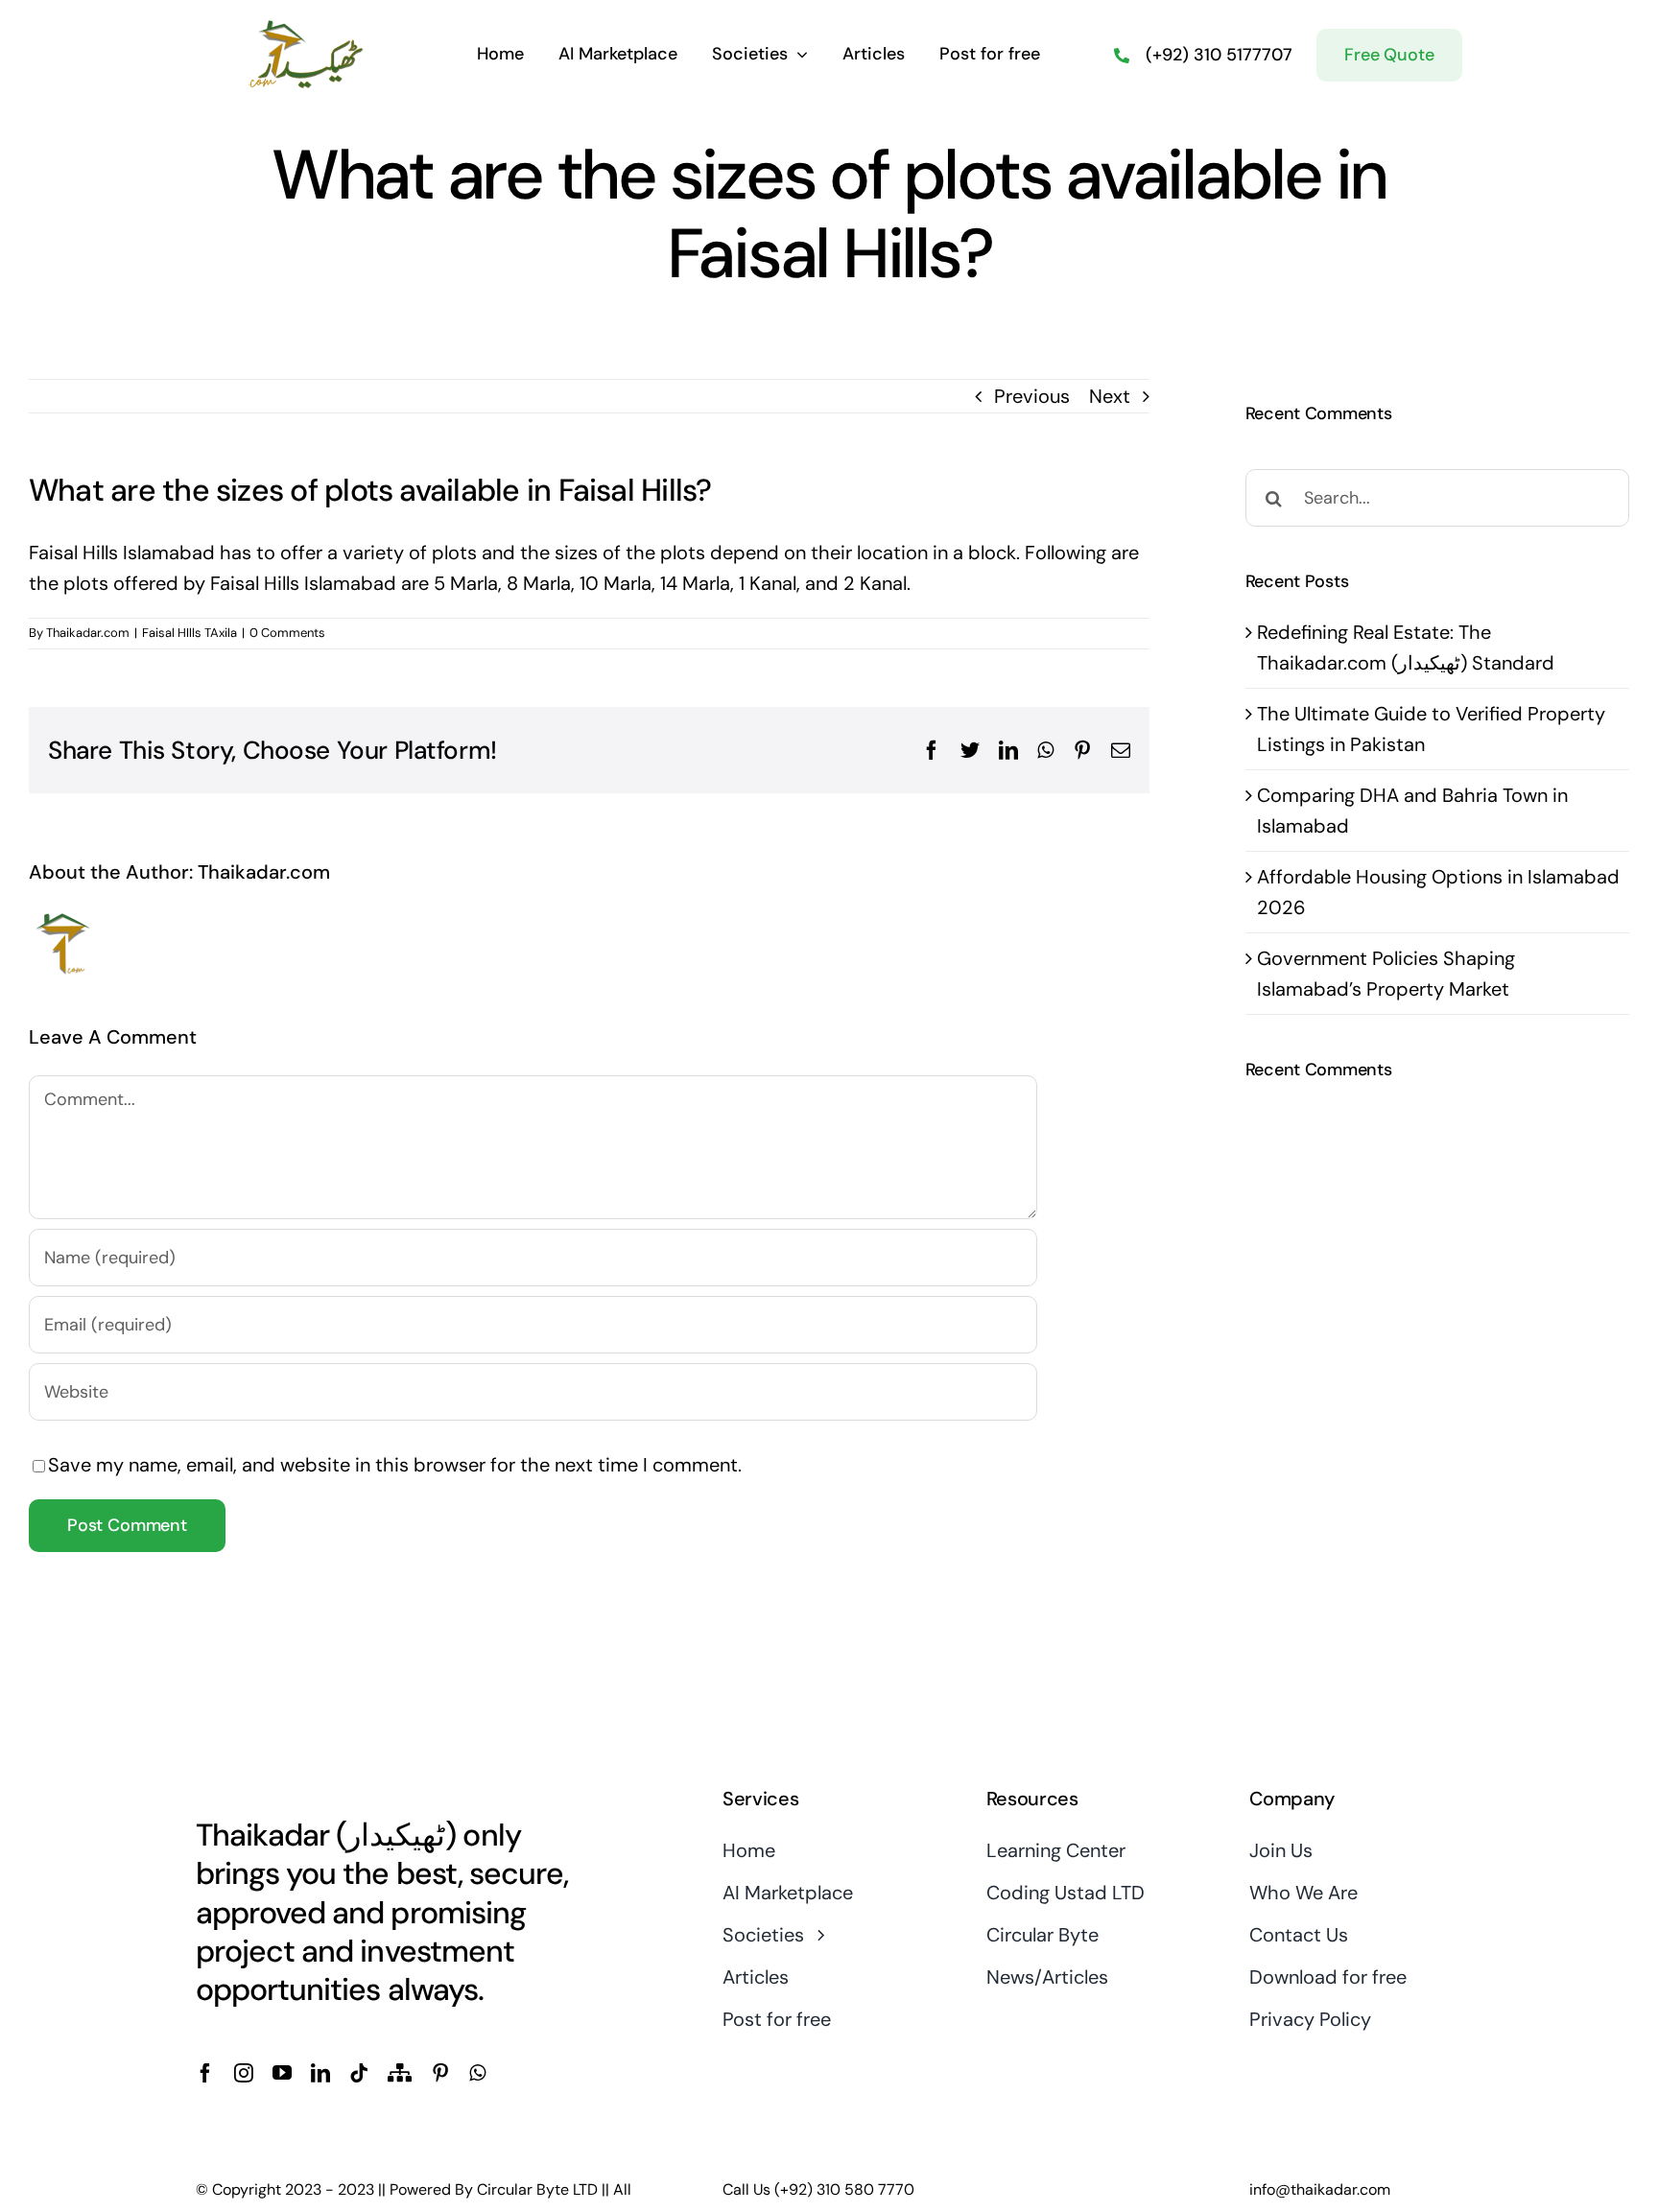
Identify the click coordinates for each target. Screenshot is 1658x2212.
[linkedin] (320, 2073)
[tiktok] (359, 2073)
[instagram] (244, 2073)
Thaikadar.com (88, 633)
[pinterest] (440, 2073)
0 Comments (287, 633)
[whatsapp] (477, 2073)
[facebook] (205, 2073)
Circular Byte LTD (537, 2189)
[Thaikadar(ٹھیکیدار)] (307, 27)
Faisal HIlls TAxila (189, 633)
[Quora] (400, 2073)
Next (1110, 396)
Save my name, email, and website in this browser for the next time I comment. (395, 1465)
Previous (1032, 396)
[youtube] (282, 2073)
